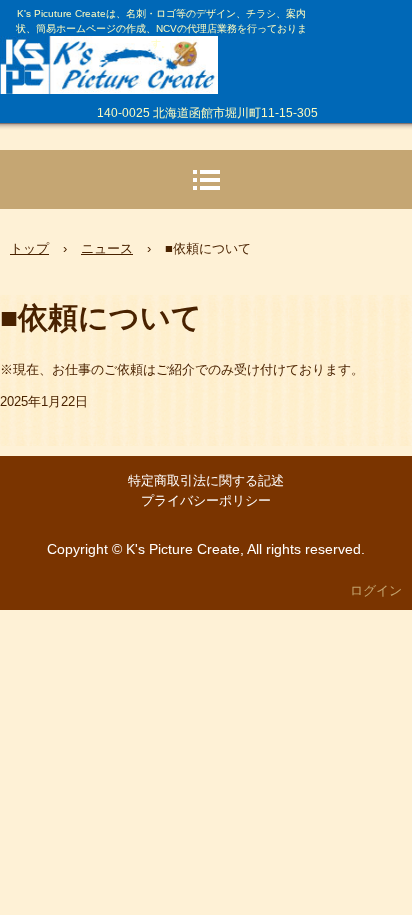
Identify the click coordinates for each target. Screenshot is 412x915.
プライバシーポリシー (206, 500)
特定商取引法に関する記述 (206, 480)
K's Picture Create (156, 55)
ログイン (376, 590)
